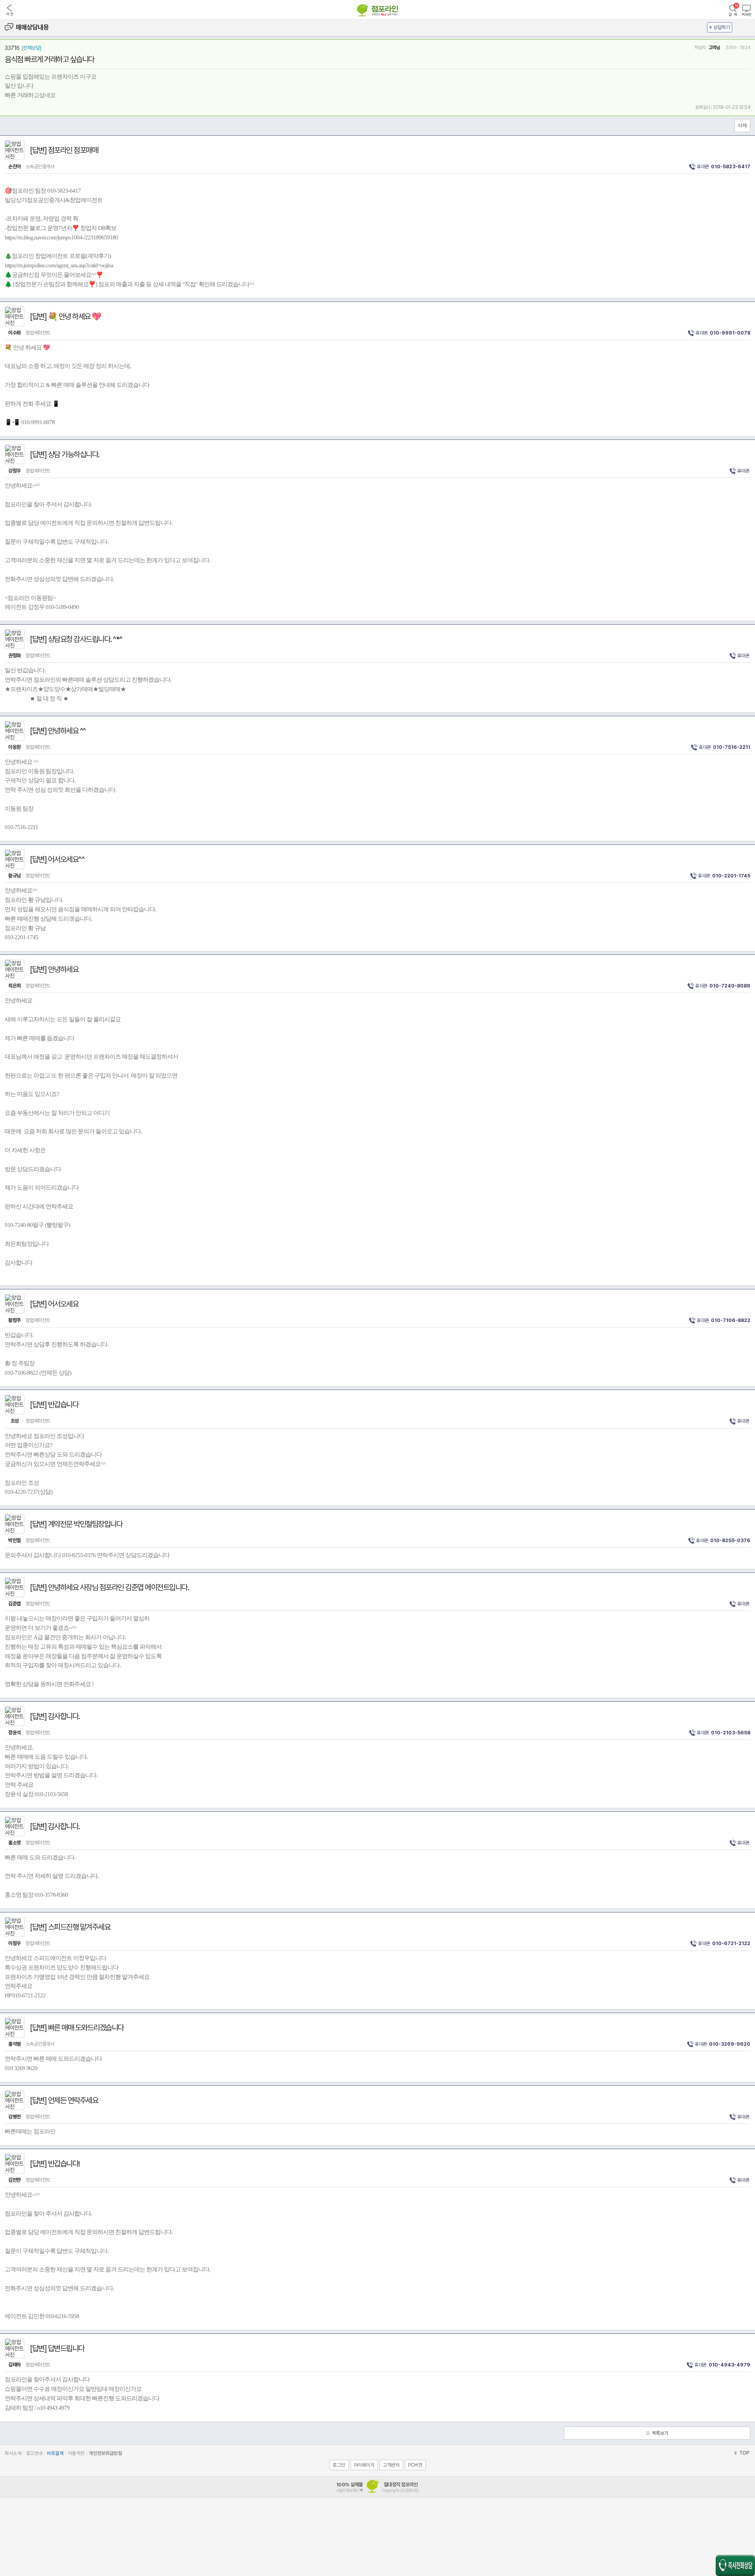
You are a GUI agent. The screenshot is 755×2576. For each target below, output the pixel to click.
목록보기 (660, 2433)
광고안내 (34, 2453)
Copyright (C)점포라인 (401, 2491)
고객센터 (391, 2465)
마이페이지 (364, 2465)
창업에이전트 (29, 333)
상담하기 (722, 27)
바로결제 (55, 2453)
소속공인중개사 (31, 166)
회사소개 (13, 2453)
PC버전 (415, 2465)
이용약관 (76, 2453)
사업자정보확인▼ (349, 2491)
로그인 (339, 2465)
